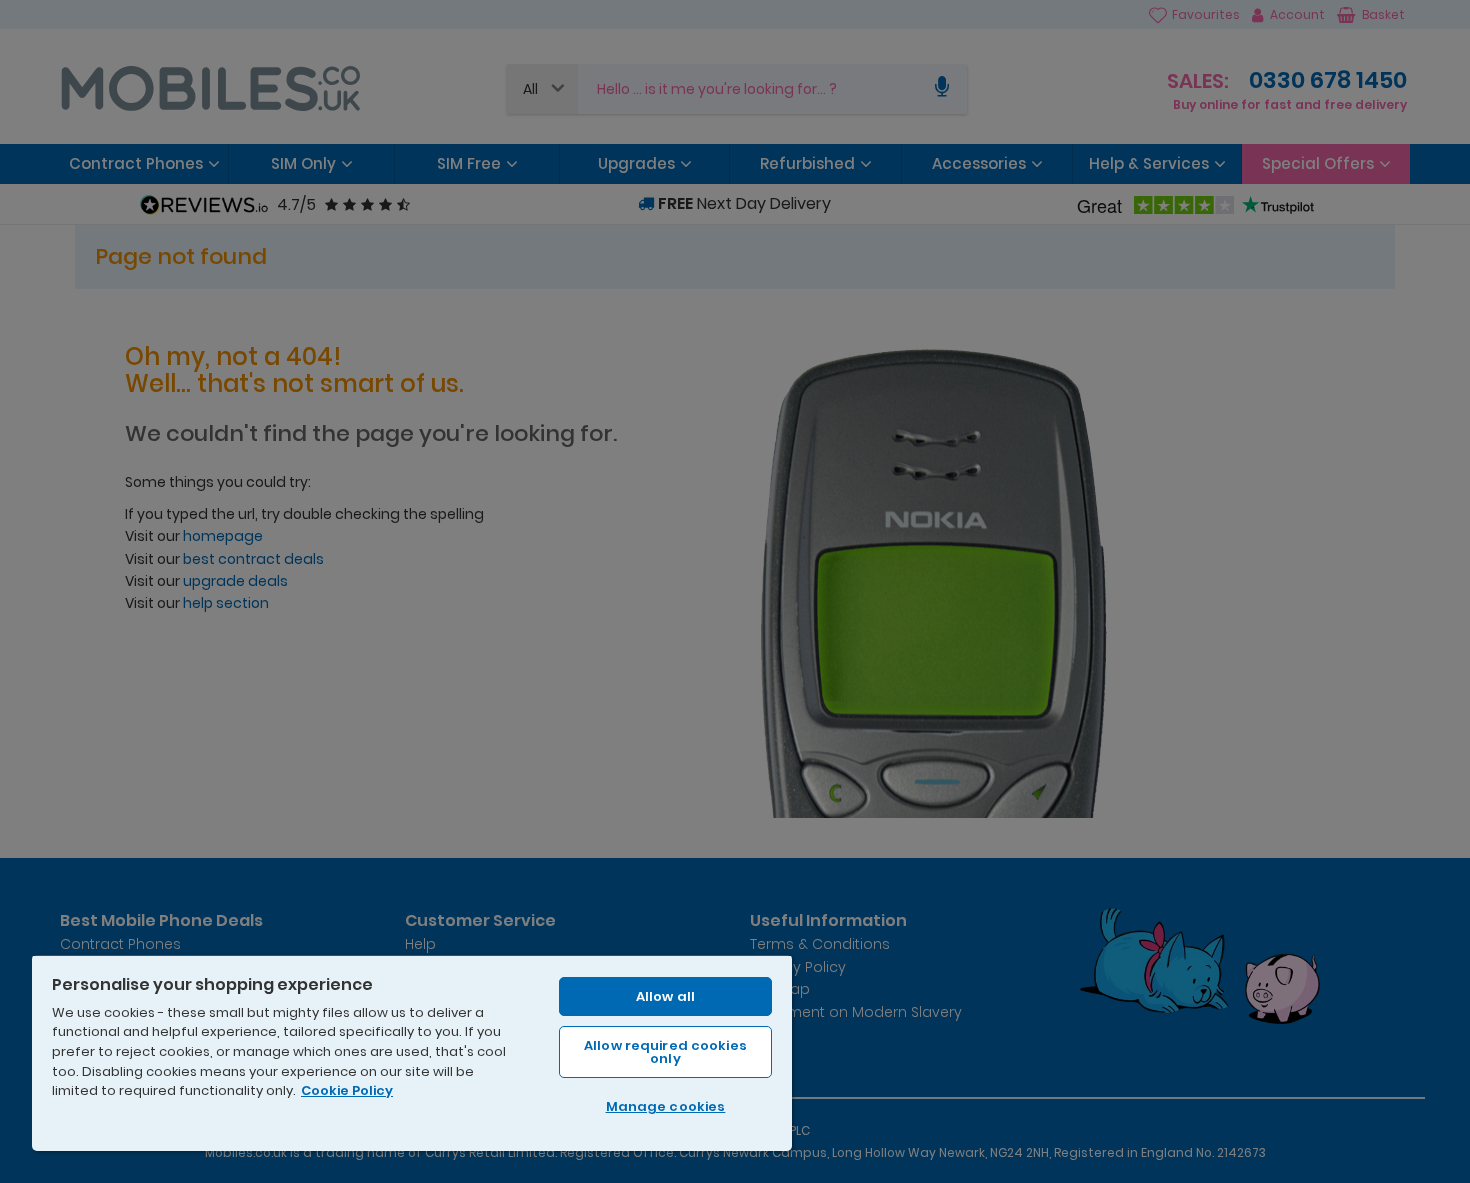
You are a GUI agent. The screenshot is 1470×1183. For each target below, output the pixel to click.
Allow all (665, 996)
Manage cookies (666, 1106)
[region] (412, 1052)
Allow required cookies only (665, 1052)
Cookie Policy (347, 1090)
